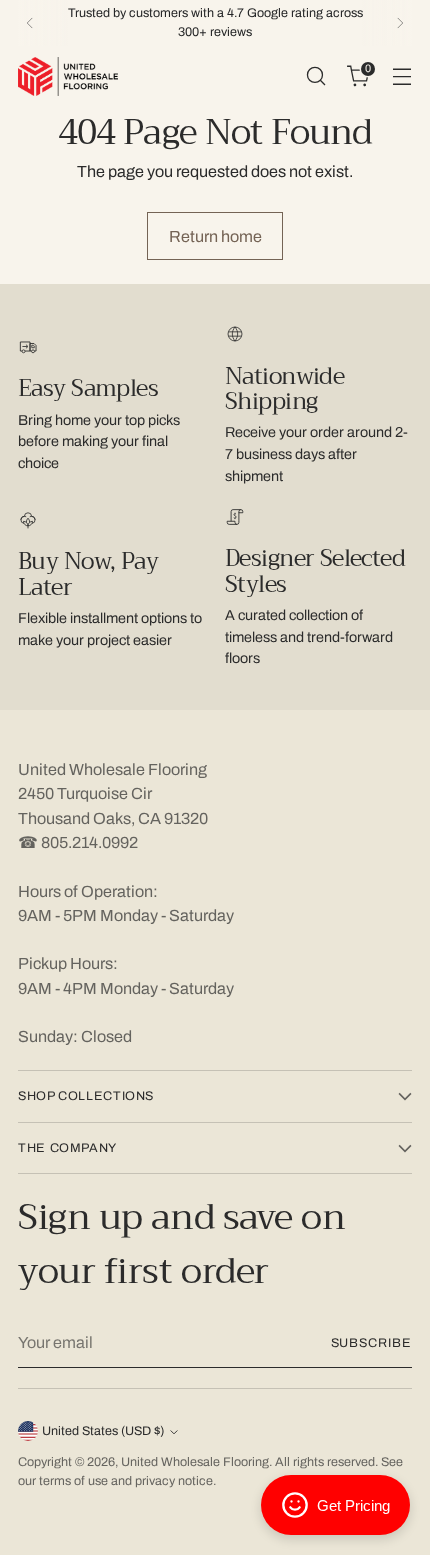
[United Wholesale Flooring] (68, 76)
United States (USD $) (103, 1431)
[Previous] (30, 23)
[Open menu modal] (401, 76)
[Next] (400, 23)
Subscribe (372, 1343)
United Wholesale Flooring (195, 1462)
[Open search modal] (315, 76)
